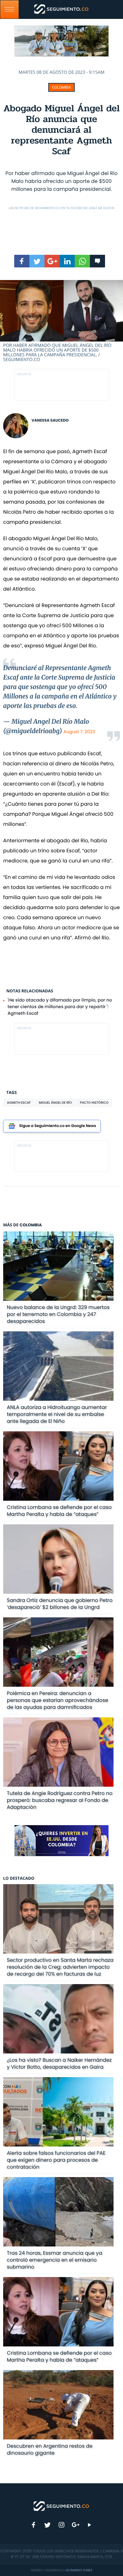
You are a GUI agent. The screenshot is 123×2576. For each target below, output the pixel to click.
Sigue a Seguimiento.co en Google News (58, 1126)
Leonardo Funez (79, 2570)
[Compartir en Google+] (52, 261)
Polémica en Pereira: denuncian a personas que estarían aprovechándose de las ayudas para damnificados (58, 1700)
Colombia (61, 87)
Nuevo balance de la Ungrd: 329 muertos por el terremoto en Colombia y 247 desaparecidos (58, 1314)
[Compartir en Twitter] (37, 261)
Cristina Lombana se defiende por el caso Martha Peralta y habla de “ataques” (59, 1511)
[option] (61, 321)
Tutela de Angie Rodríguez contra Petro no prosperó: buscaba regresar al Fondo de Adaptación (60, 1800)
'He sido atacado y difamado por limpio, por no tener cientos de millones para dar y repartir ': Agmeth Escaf (60, 1007)
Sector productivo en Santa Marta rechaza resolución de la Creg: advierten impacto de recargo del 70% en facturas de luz (60, 1967)
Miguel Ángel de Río (55, 1103)
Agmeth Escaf (19, 1103)
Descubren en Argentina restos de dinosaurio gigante (50, 2449)
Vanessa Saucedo (50, 421)
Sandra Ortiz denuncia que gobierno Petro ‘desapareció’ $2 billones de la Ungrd (60, 1604)
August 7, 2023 (79, 732)
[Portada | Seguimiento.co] (61, 2506)
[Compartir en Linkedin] (67, 261)
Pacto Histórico (94, 1103)
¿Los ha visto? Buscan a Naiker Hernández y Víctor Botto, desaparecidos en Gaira (59, 2063)
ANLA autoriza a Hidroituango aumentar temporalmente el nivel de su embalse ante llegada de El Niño (57, 1414)
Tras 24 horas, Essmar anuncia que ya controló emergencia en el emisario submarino (55, 2260)
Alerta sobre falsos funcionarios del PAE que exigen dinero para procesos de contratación (56, 2160)
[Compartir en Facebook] (22, 261)
